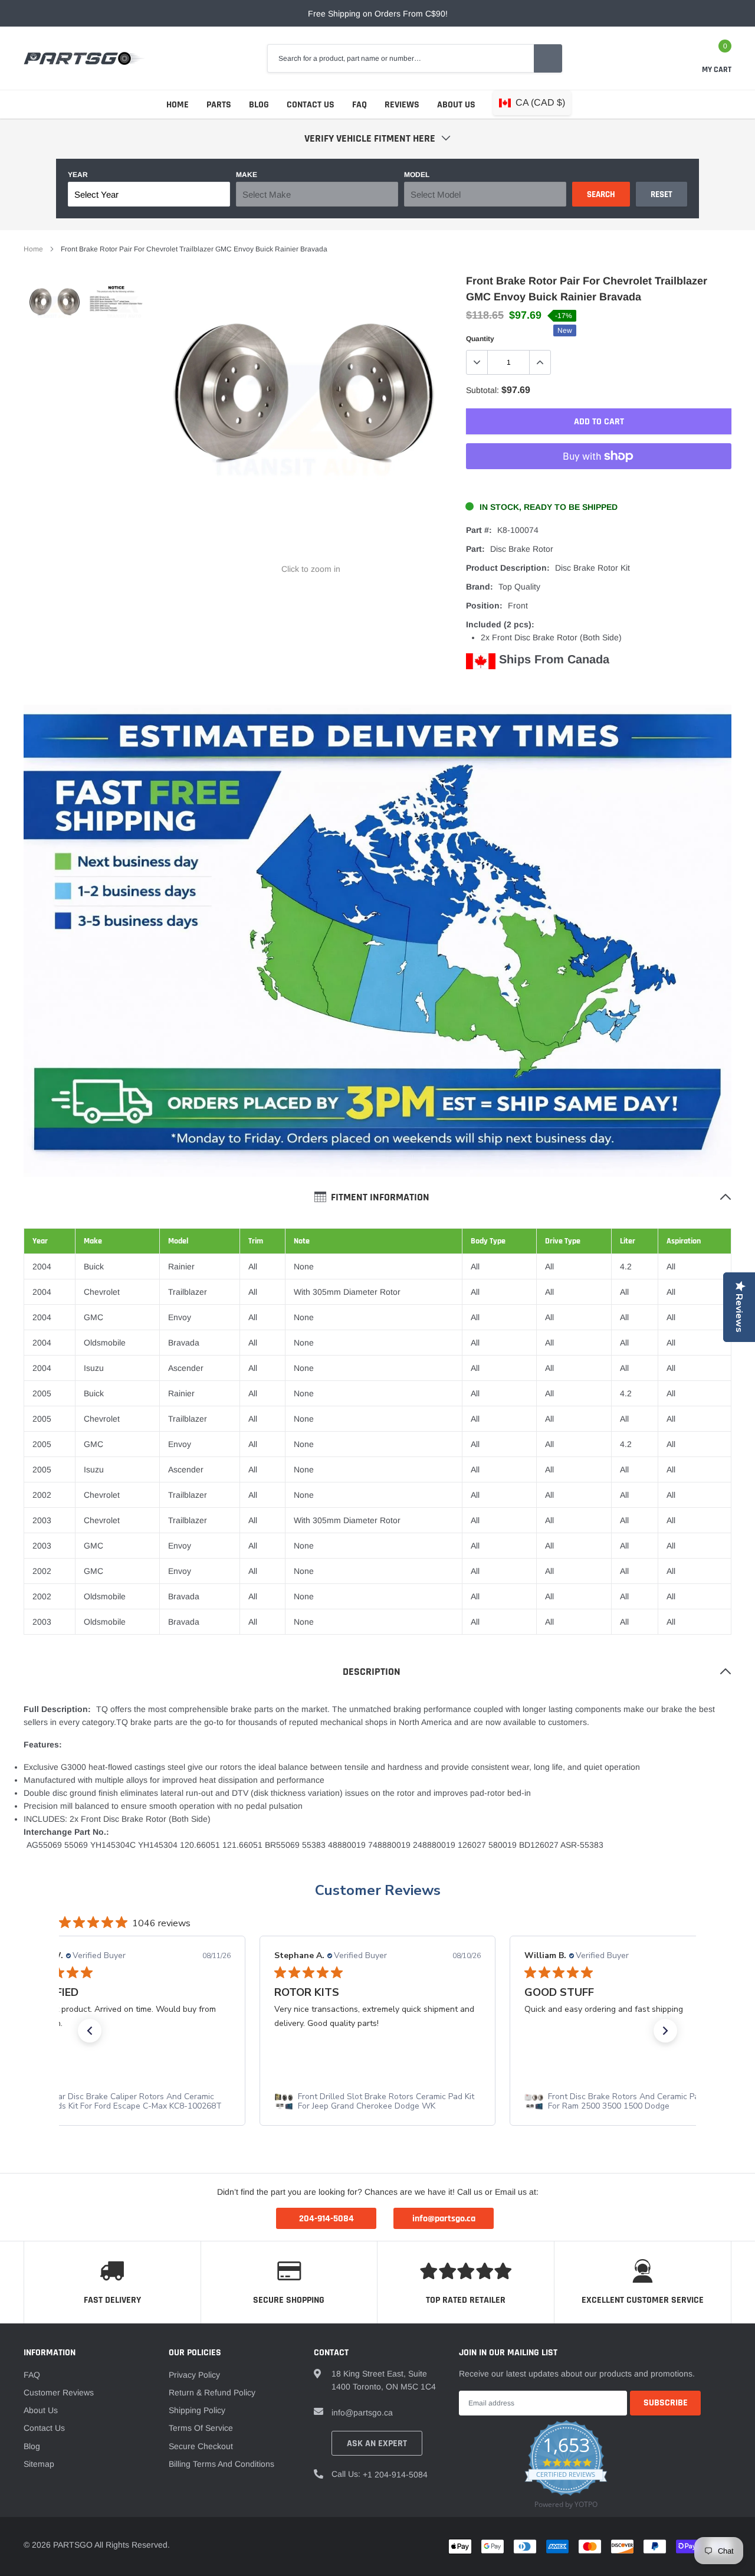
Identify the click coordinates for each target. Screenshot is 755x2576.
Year (78, 175)
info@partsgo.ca (362, 2413)
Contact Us (311, 105)
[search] (548, 58)
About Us (456, 105)
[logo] (84, 58)
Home (178, 105)
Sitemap (39, 2464)
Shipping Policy (197, 2410)
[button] (90, 2031)
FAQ (360, 105)
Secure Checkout (201, 2446)
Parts (219, 105)
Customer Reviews (378, 1890)
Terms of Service (201, 2428)
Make (247, 175)
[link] (55, 307)
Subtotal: (482, 390)
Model (417, 175)
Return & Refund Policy (212, 2392)
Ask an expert (377, 2444)
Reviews (402, 105)
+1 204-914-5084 (395, 2474)
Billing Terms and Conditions (221, 2464)
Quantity (480, 339)
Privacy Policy (194, 2375)
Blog (259, 105)
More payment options (599, 485)
